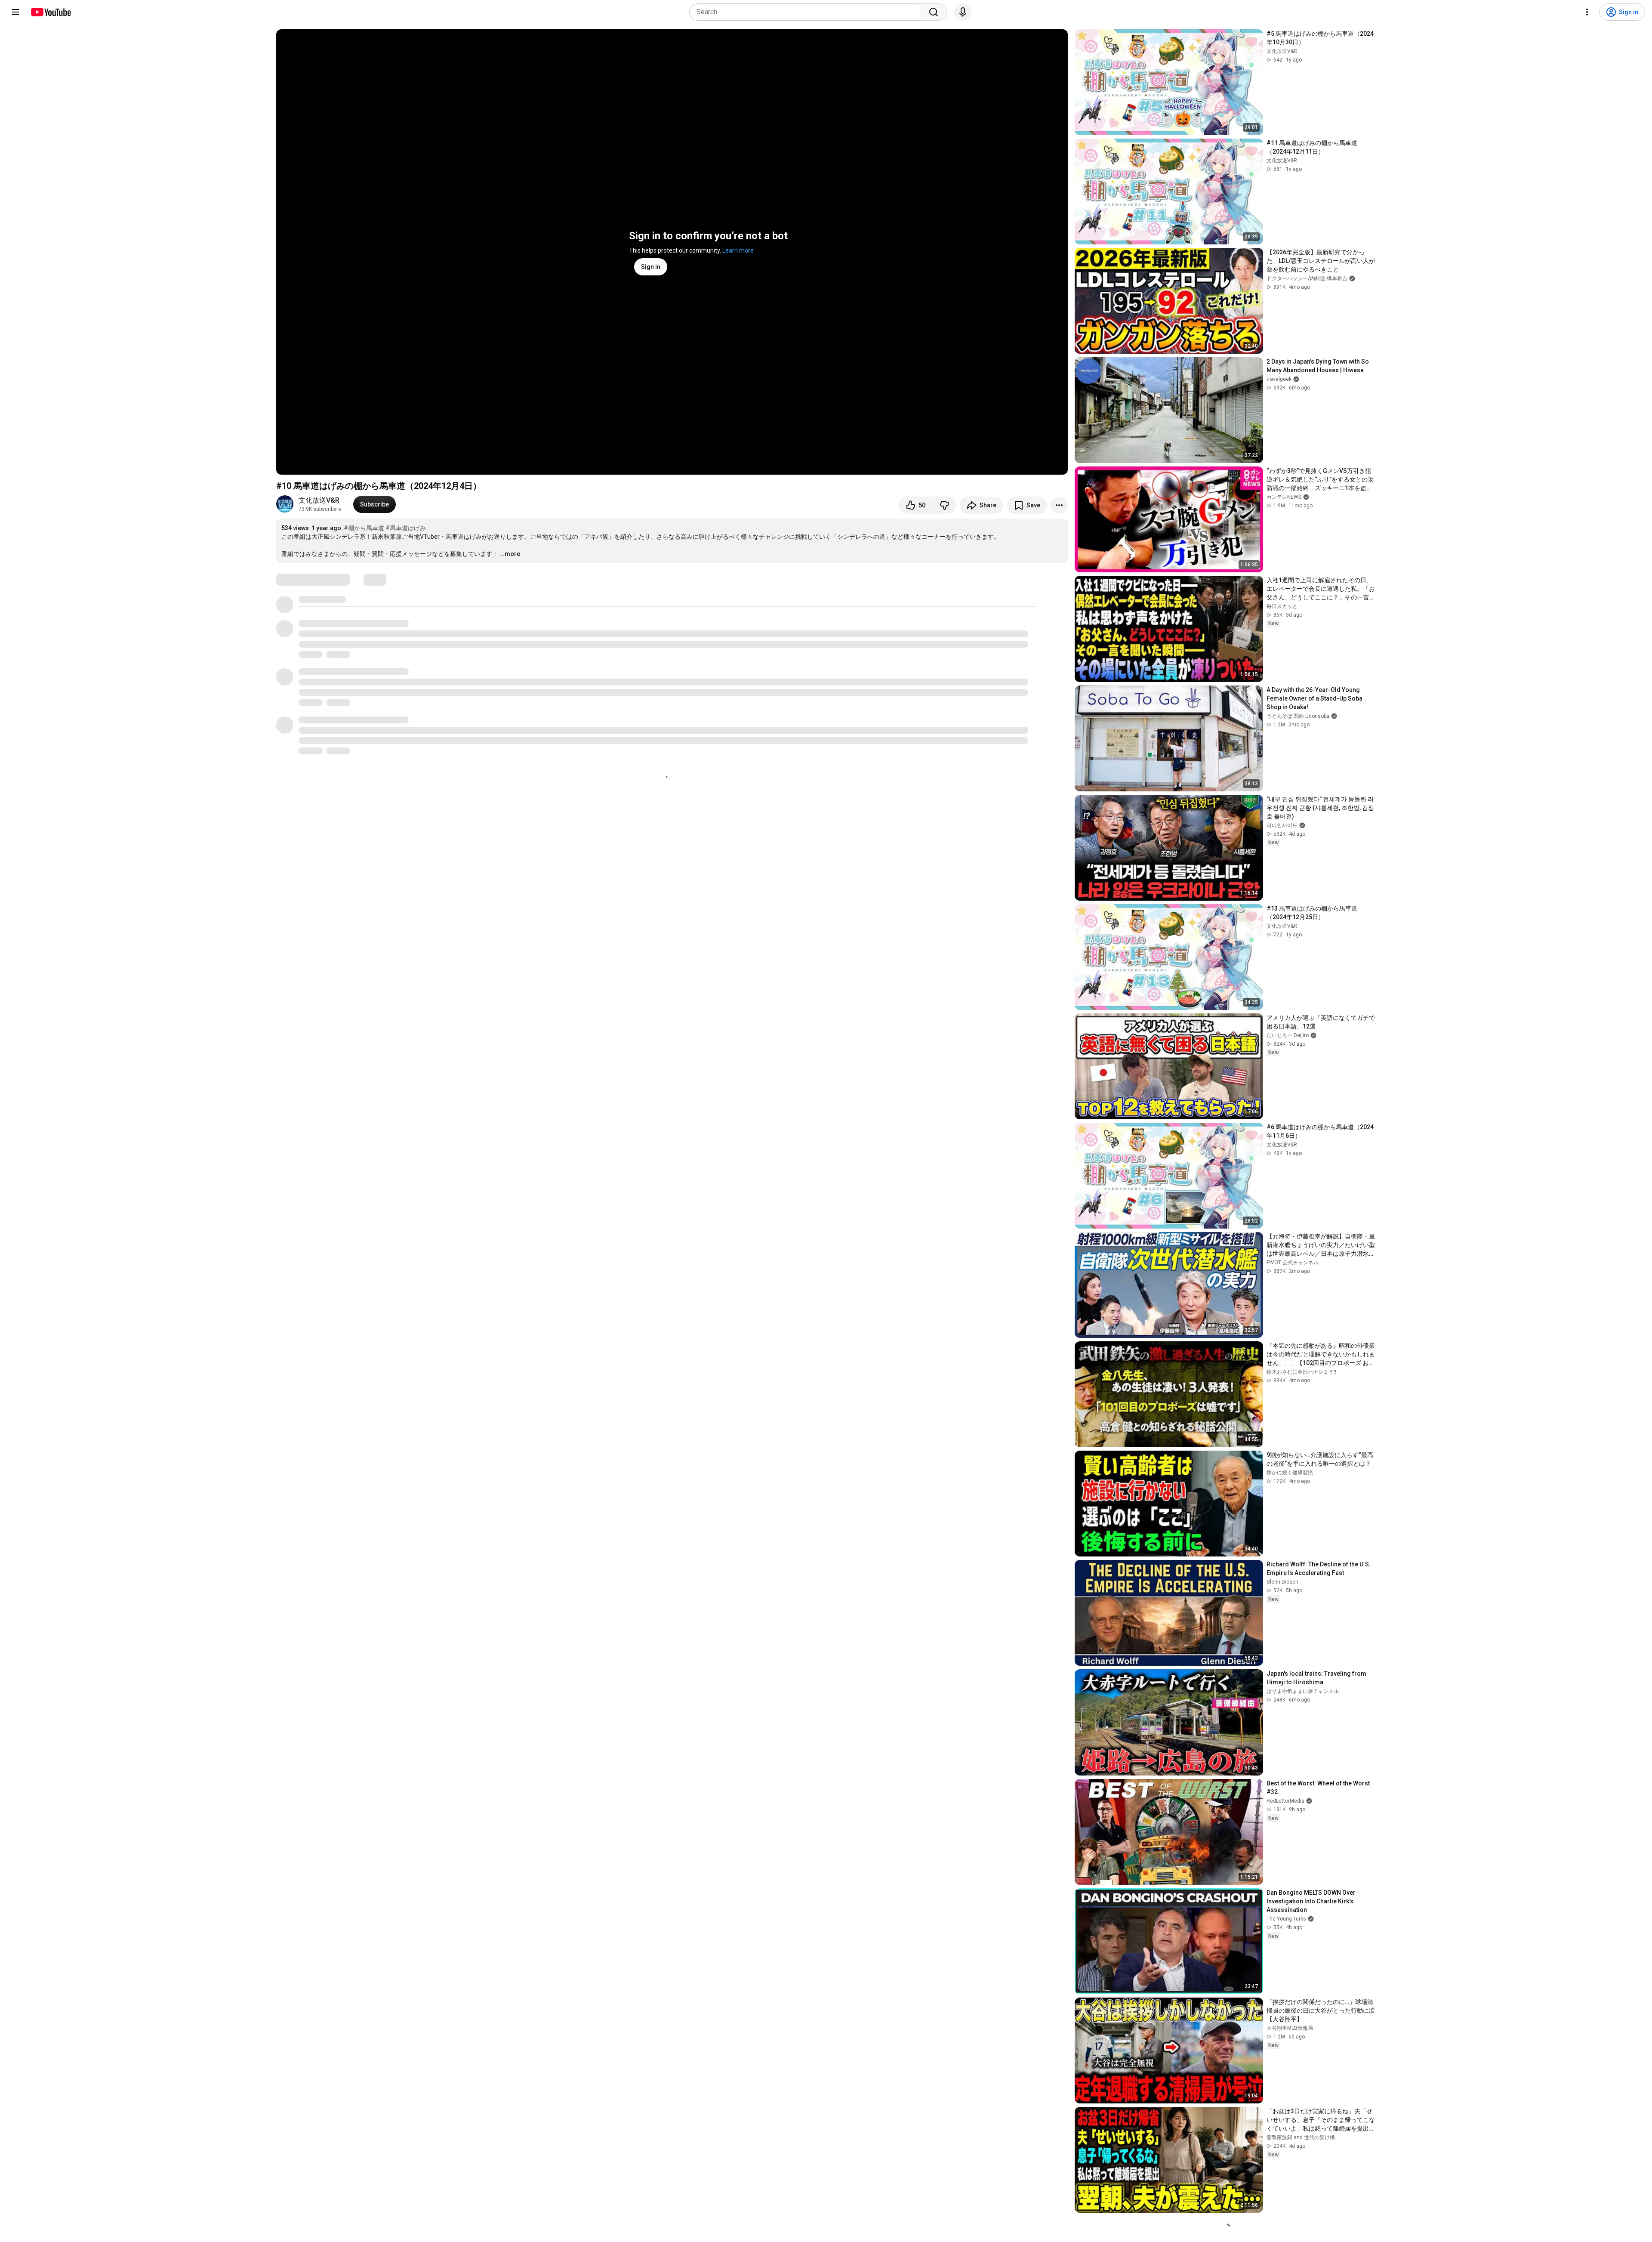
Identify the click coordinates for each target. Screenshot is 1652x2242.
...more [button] (510, 554)
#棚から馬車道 (364, 528)
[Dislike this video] (944, 505)
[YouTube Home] (51, 12)
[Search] (934, 12)
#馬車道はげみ (406, 528)
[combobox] (807, 12)
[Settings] (1587, 12)
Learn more (738, 250)
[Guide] (15, 12)
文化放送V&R (319, 500)
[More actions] (1059, 505)
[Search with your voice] (963, 12)
